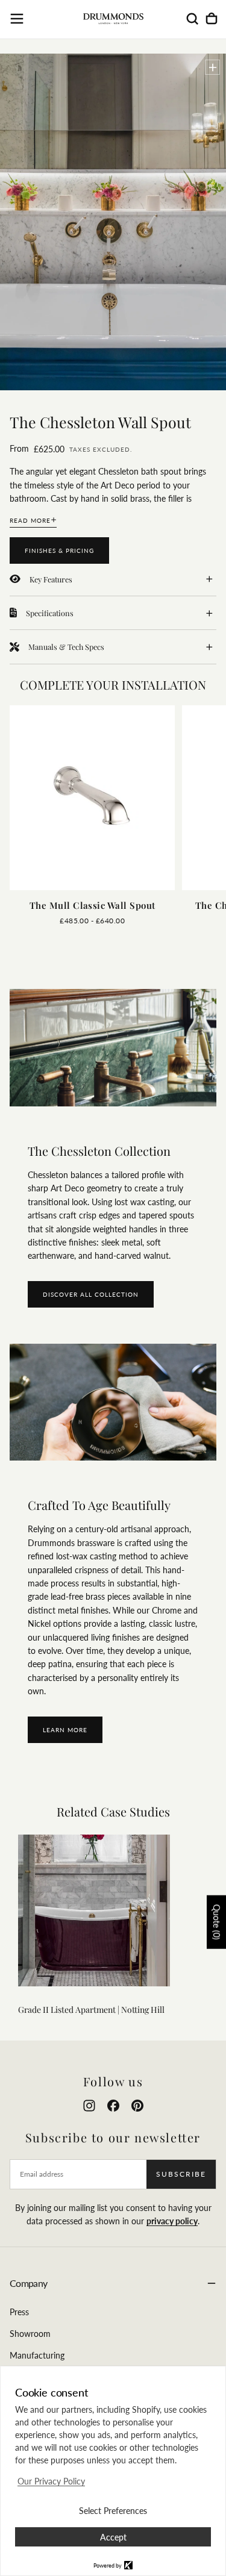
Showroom (30, 2334)
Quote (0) (217, 1922)
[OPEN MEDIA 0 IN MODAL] (213, 67)
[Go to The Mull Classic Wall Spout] (92, 798)
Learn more (65, 1730)
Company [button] (29, 2283)
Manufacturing (37, 2355)
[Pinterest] (137, 2106)
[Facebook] (113, 2106)
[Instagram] (89, 2106)
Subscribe (181, 2174)
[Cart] (212, 19)
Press (19, 2312)
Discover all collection (91, 1294)
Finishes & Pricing (59, 550)
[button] (17, 19)
